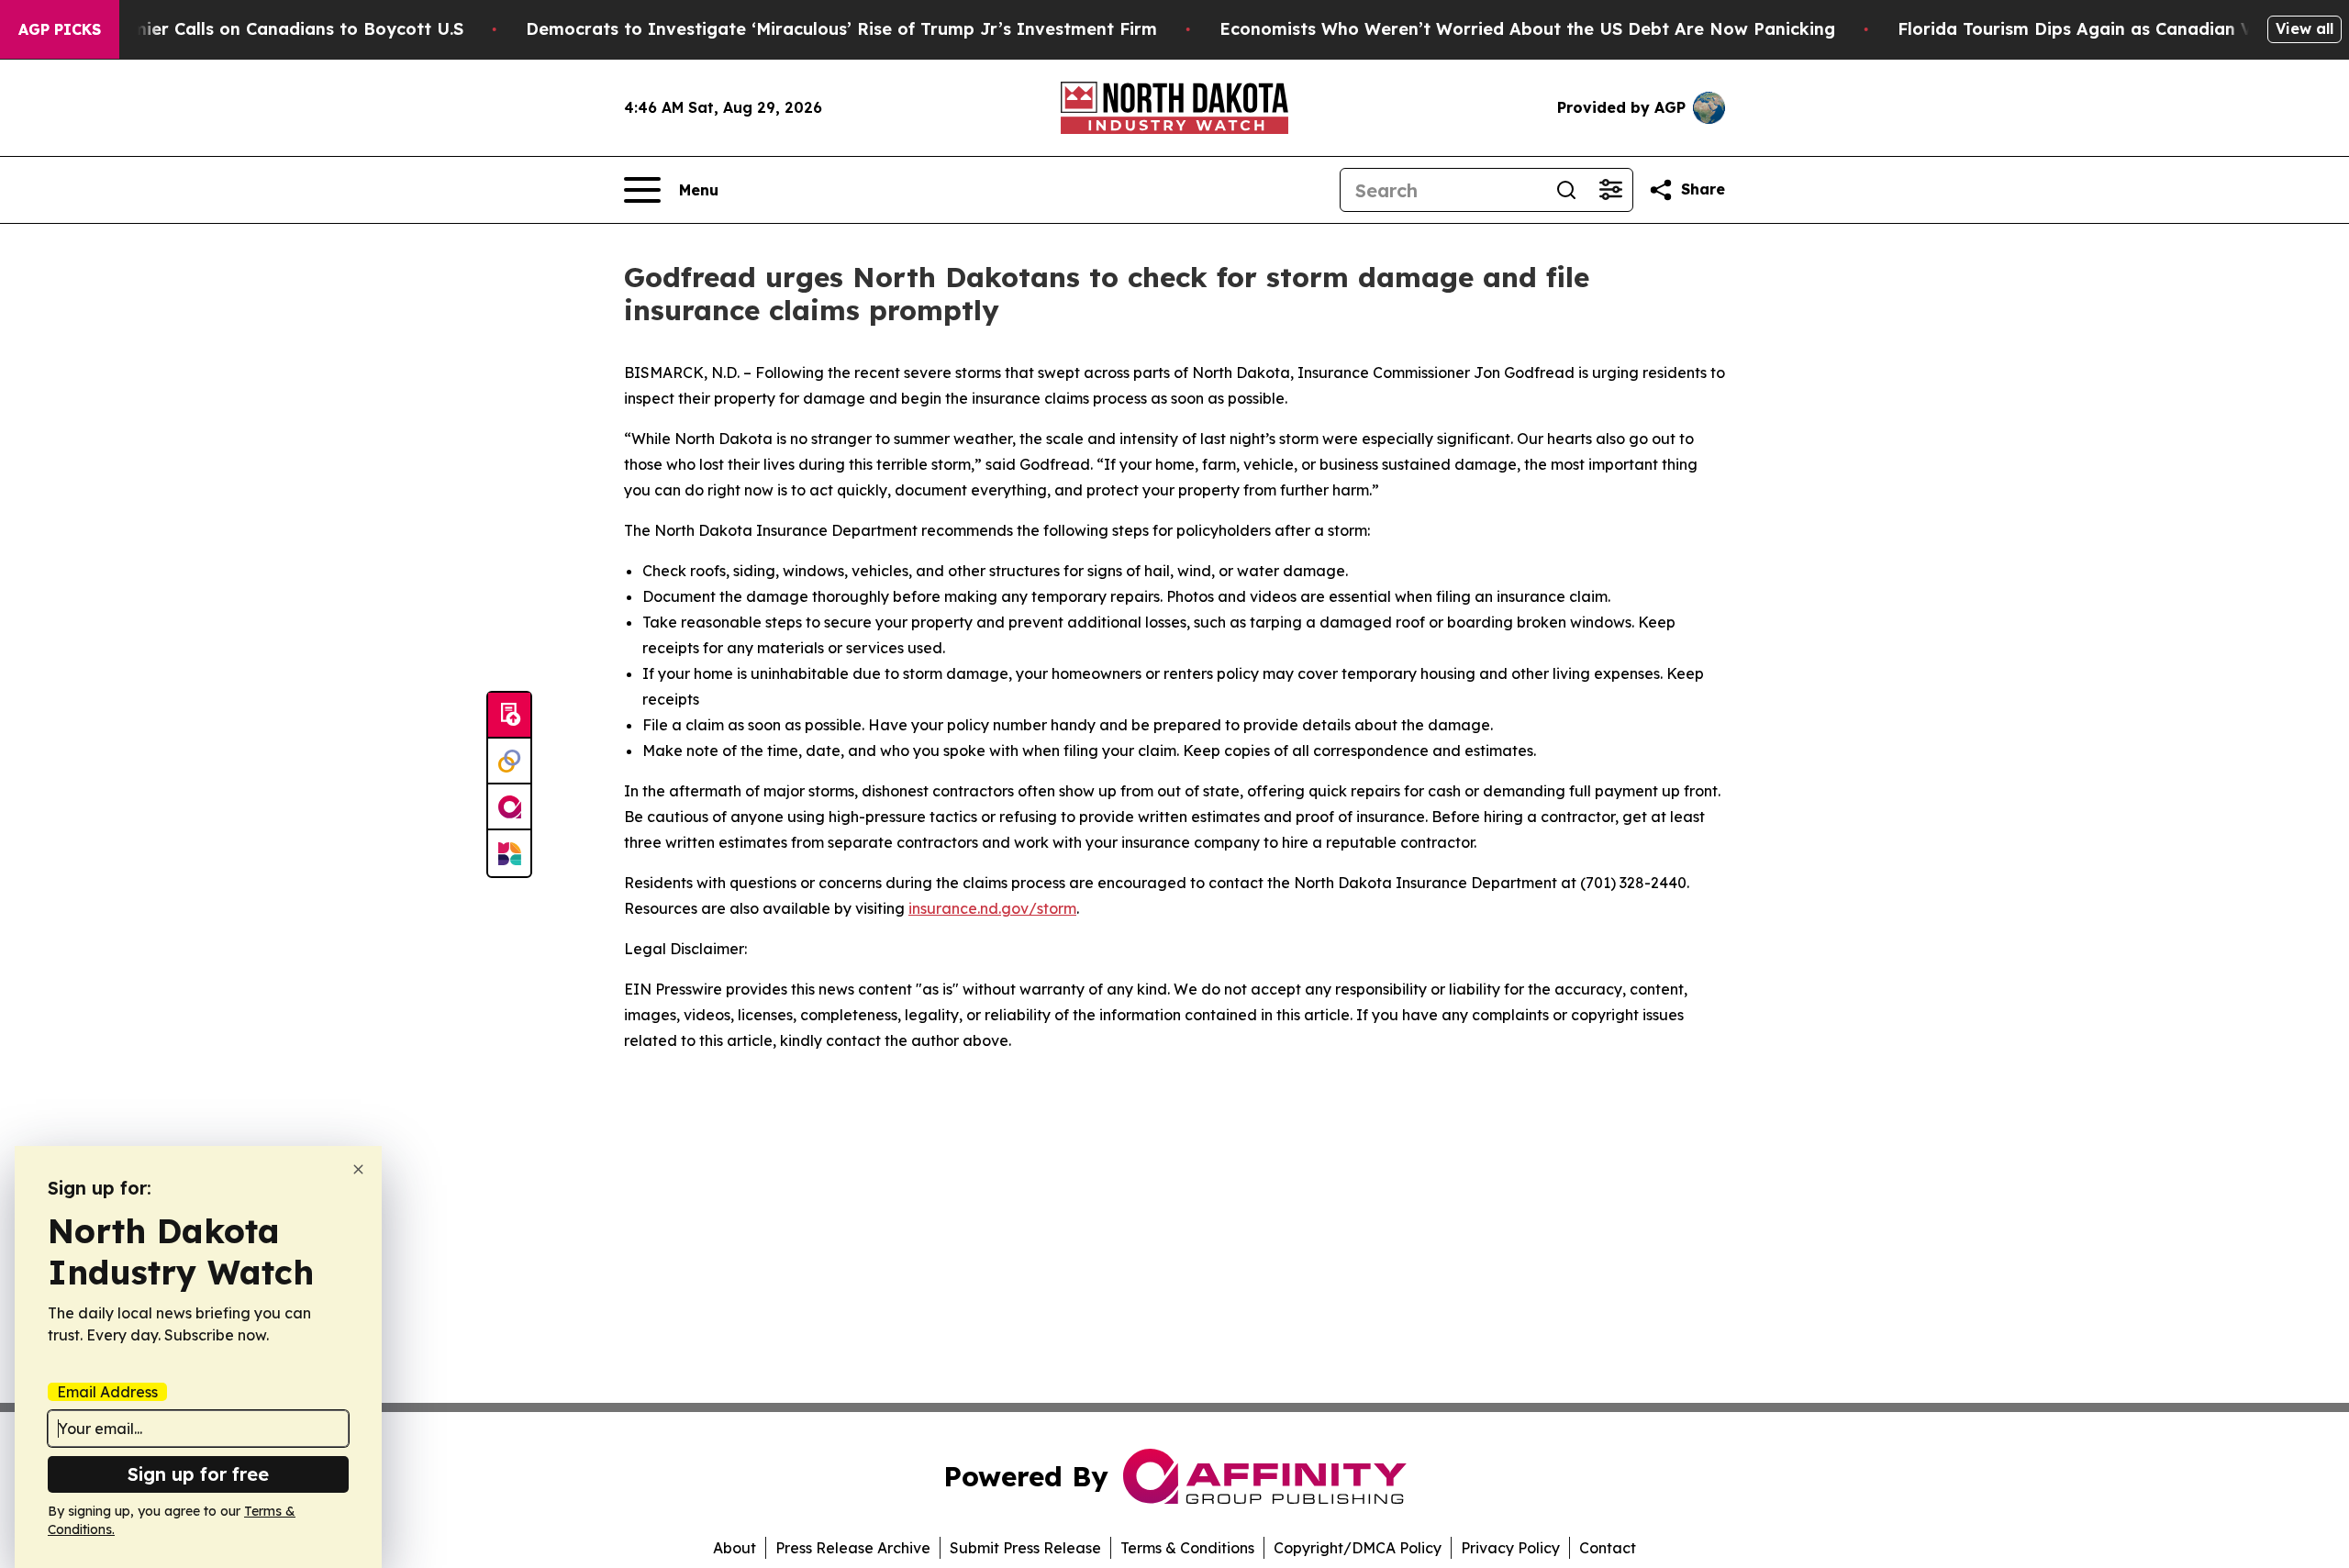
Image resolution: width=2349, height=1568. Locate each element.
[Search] (1566, 190)
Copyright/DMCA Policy (1358, 1548)
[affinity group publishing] (509, 807)
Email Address (107, 1392)
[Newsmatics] (509, 853)
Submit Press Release (1025, 1548)
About (735, 1548)
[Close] (358, 1169)
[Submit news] (509, 716)
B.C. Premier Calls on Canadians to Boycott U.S (265, 29)
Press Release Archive (853, 1548)
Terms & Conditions (1187, 1548)
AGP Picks (60, 29)
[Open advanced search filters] (1610, 190)
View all (2304, 28)
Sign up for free (198, 1474)
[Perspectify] (509, 762)
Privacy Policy (1510, 1548)
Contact (1608, 1548)
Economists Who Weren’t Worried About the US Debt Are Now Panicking (1527, 29)
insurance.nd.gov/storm (992, 908)
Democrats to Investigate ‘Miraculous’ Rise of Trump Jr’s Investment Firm (841, 29)
